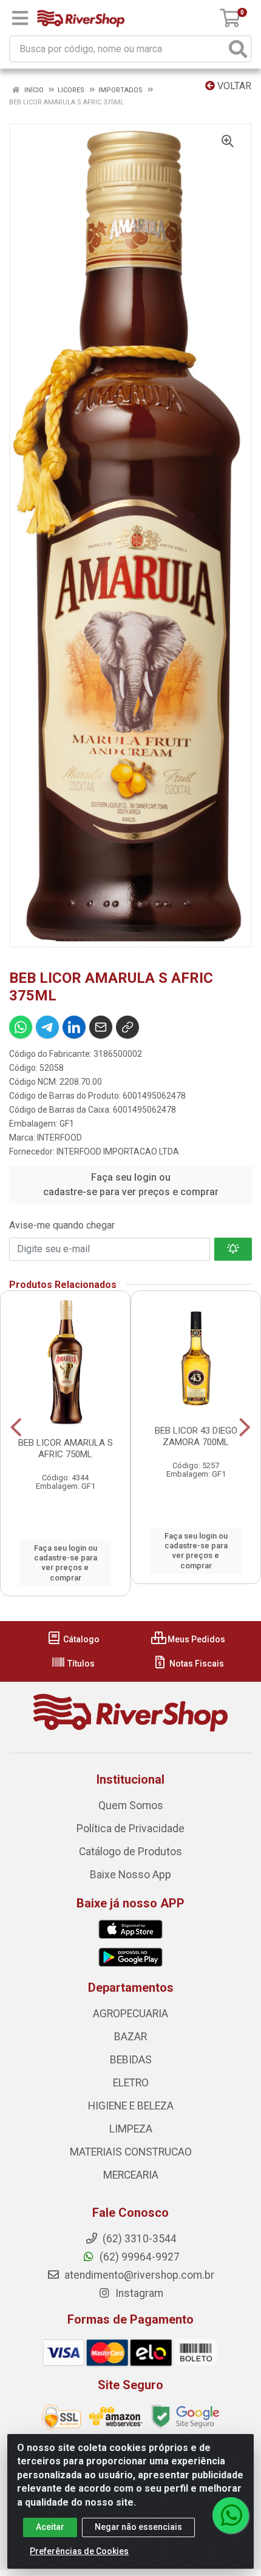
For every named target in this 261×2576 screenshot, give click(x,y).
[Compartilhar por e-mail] (101, 1027)
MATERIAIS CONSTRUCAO (131, 2152)
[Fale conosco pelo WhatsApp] (231, 2515)
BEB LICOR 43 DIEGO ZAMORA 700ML (196, 1436)
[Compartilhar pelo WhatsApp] (21, 1027)
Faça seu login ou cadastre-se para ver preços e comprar (131, 1185)
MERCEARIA (131, 2175)
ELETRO (131, 2083)
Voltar (233, 86)
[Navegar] (16, 1428)
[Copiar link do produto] (127, 1027)
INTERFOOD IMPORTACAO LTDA (118, 1151)
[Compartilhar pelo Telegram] (47, 1027)
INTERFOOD (59, 1138)
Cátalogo (80, 1639)
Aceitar (50, 2527)
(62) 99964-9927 (138, 2257)
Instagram (138, 2293)
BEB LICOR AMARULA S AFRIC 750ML (66, 1448)
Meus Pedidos (195, 1639)
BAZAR (130, 2037)
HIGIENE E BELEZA (131, 2106)
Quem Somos (131, 1806)
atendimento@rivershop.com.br (138, 2275)
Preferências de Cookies (79, 2551)
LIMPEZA (131, 2129)
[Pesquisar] (238, 49)
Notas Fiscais (196, 1664)
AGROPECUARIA (130, 2014)
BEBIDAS (131, 2060)
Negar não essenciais (138, 2527)
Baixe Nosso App (130, 1875)
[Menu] (20, 18)
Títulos (80, 1664)
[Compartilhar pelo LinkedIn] (74, 1027)
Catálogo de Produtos (130, 1852)
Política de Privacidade (130, 1829)
